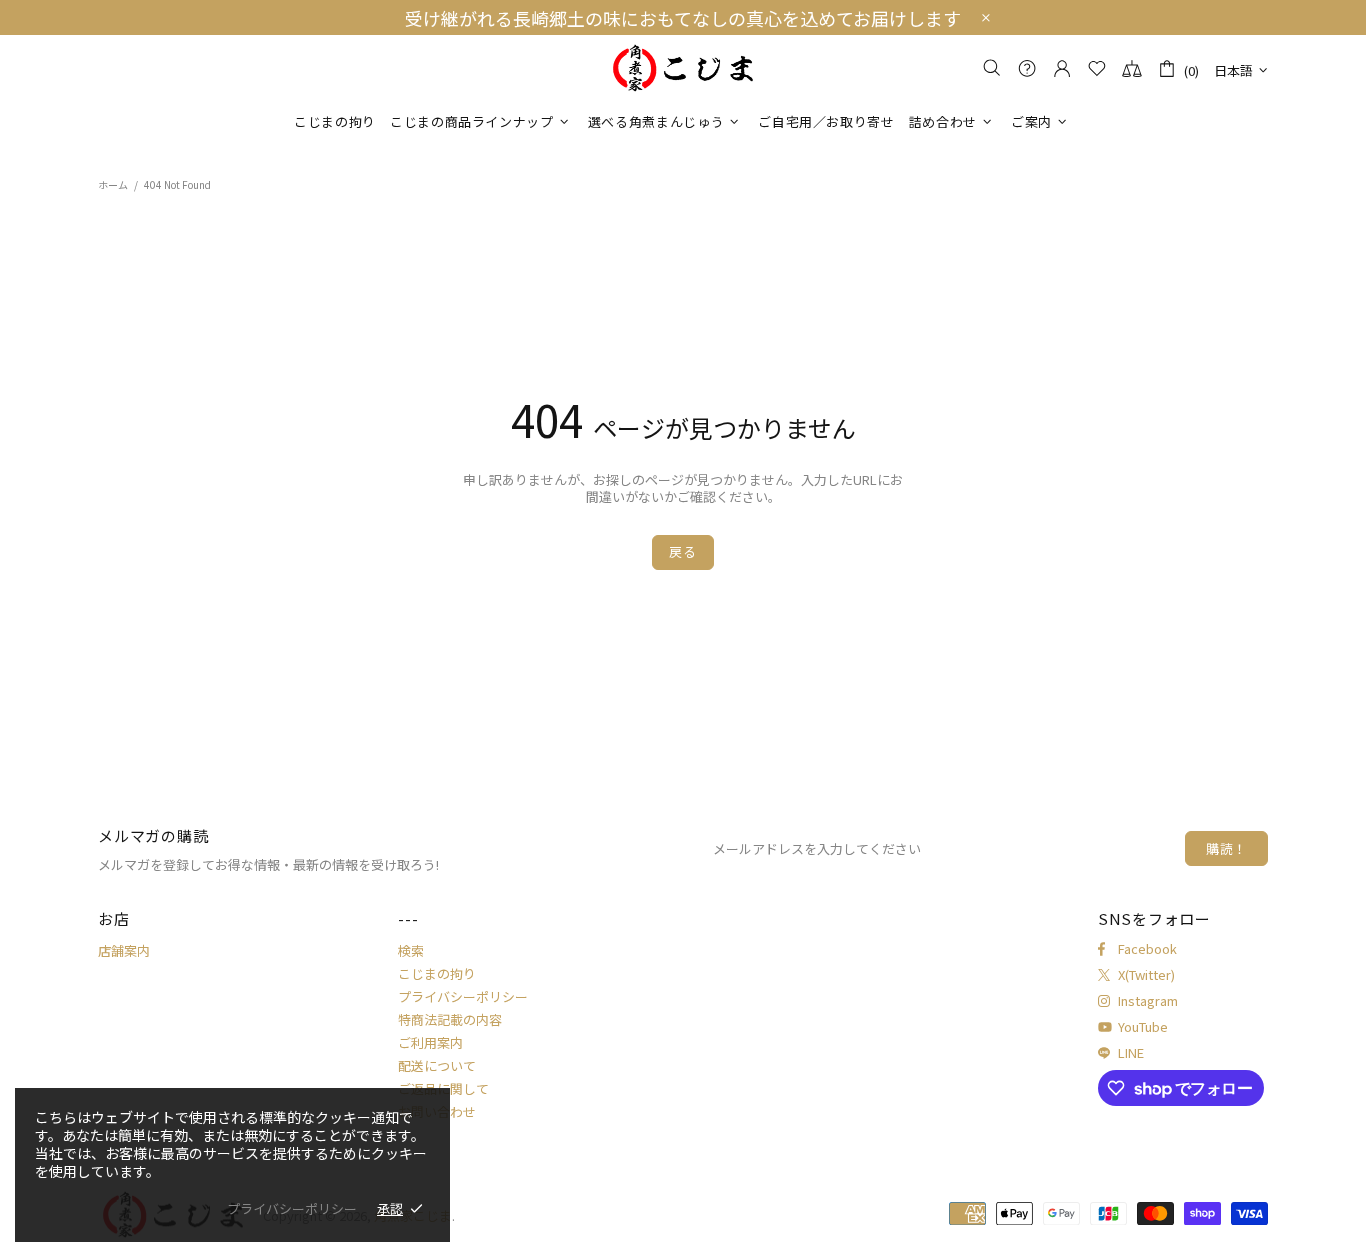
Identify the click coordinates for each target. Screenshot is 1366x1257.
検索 (411, 950)
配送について (437, 1065)
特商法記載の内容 (450, 1019)
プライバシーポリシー (463, 996)
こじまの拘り (437, 973)
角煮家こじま (683, 68)
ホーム (113, 184)
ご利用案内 (430, 1042)
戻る (682, 551)
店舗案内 (124, 950)
